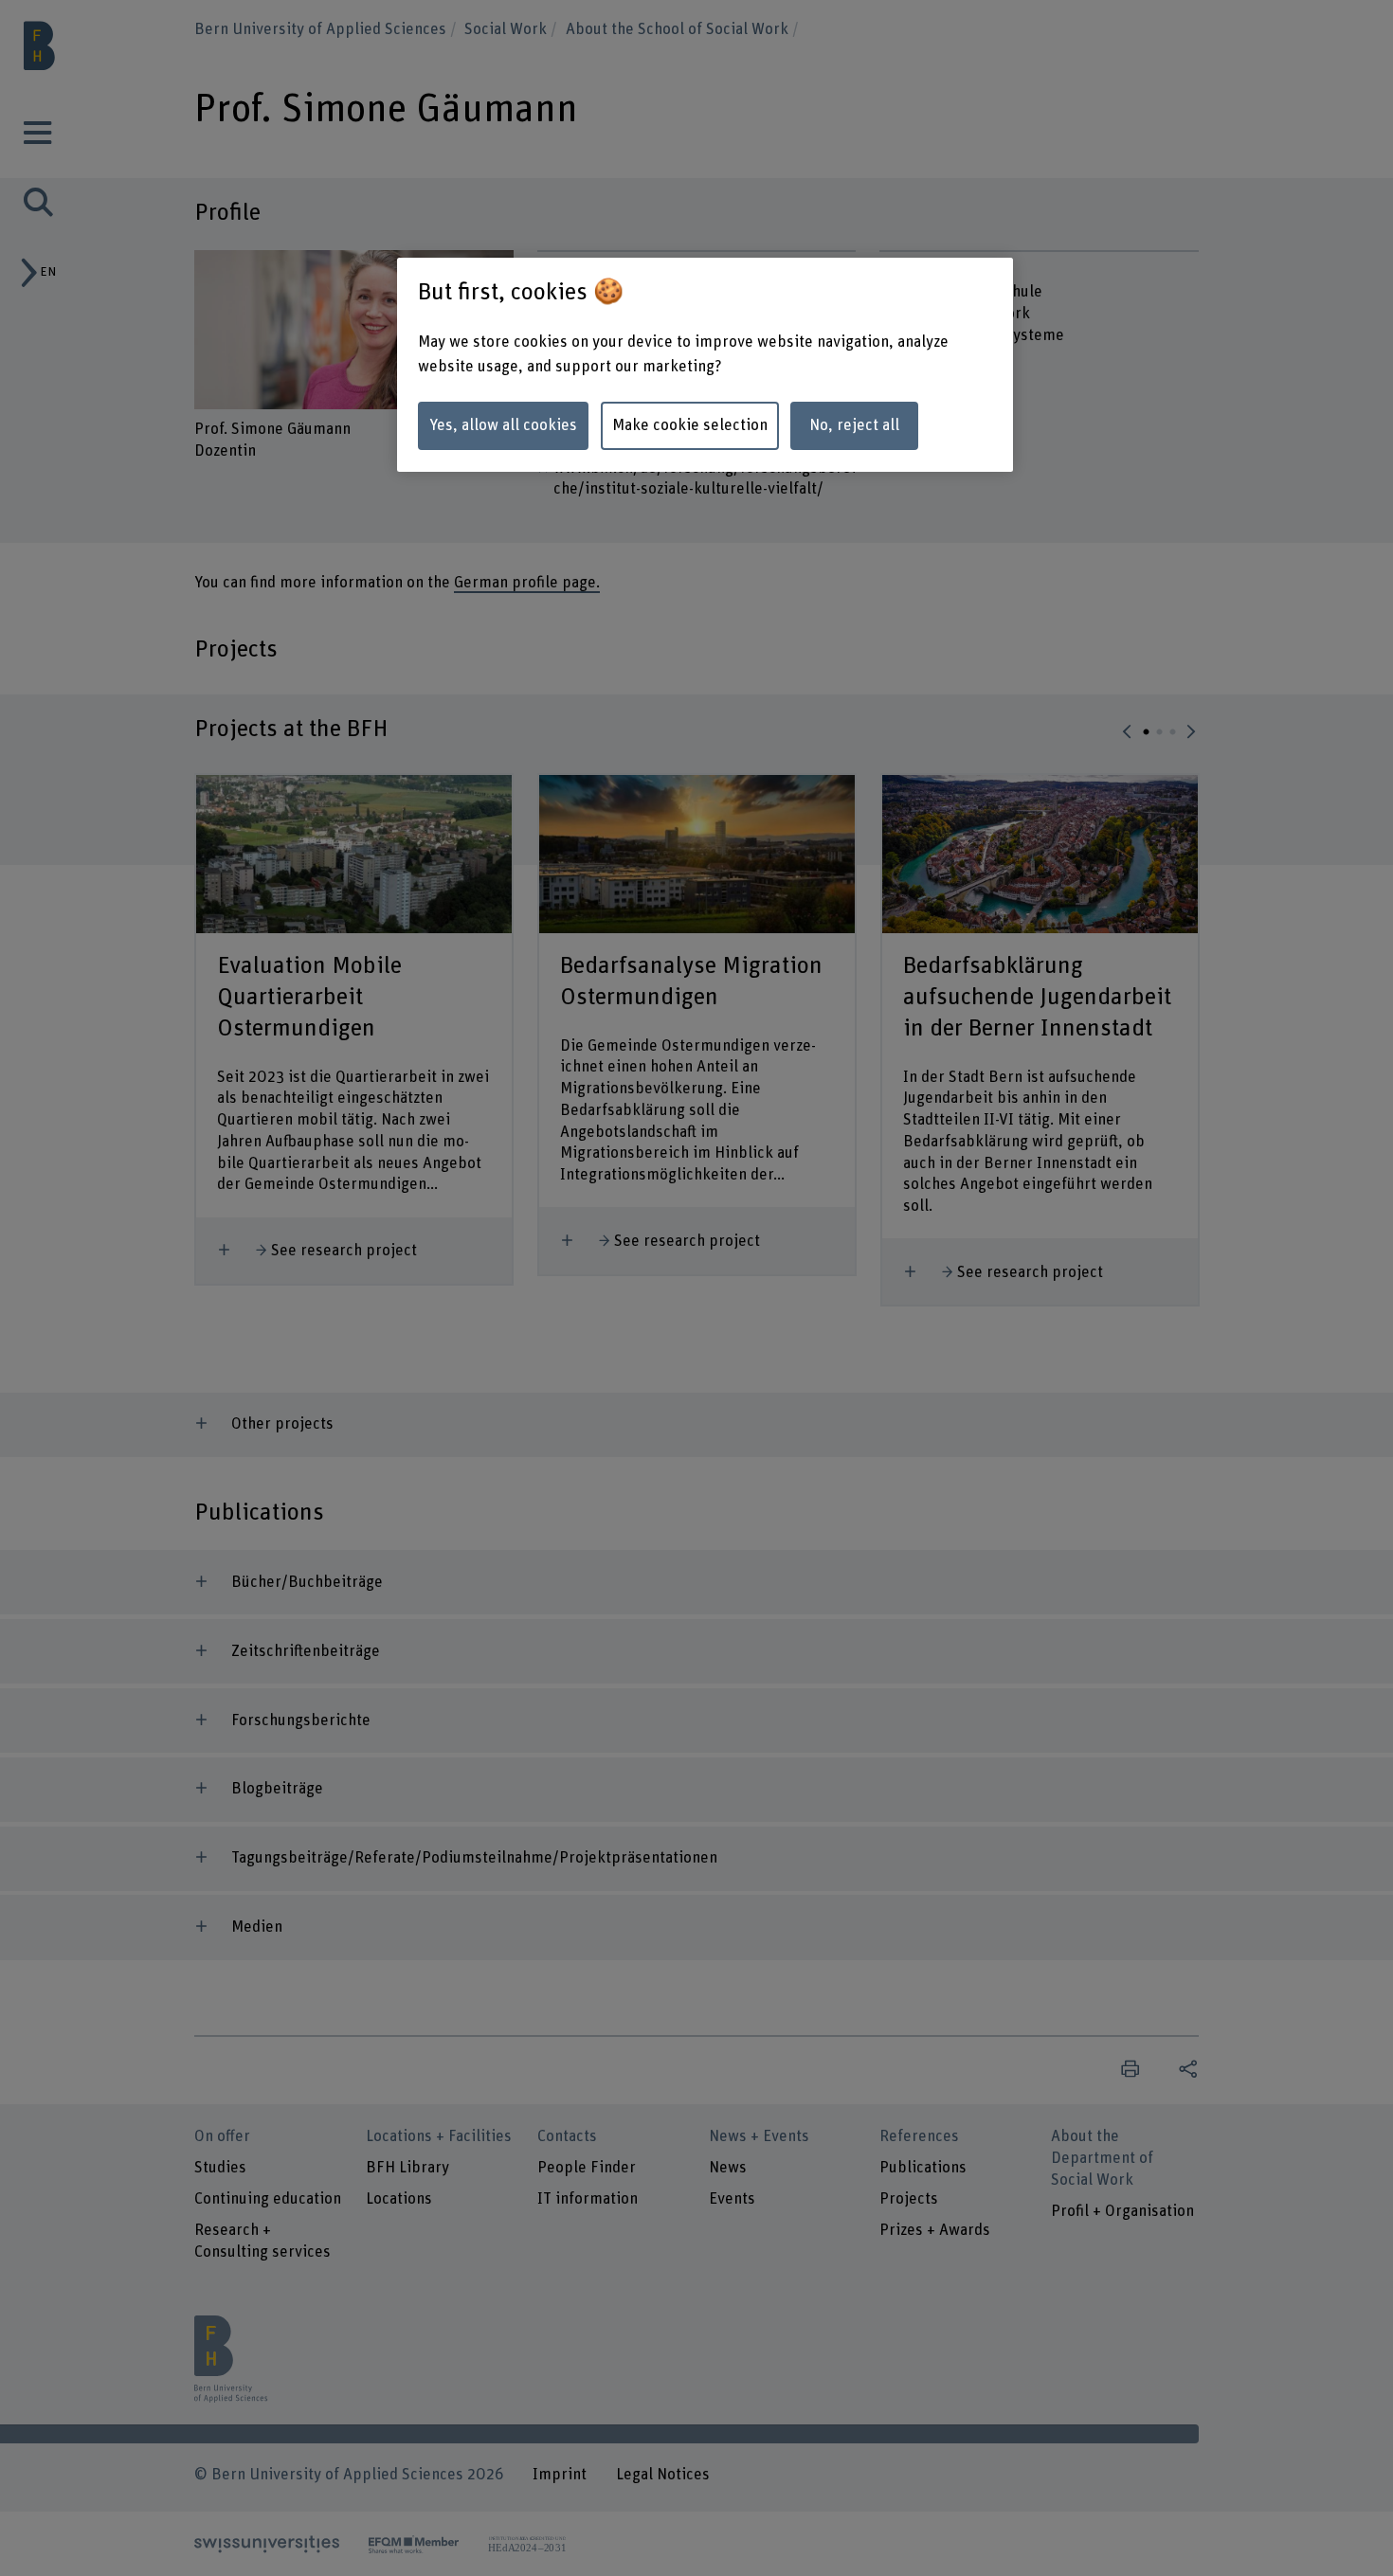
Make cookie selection (690, 425)
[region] (705, 365)
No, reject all (854, 425)
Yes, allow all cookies (503, 425)
